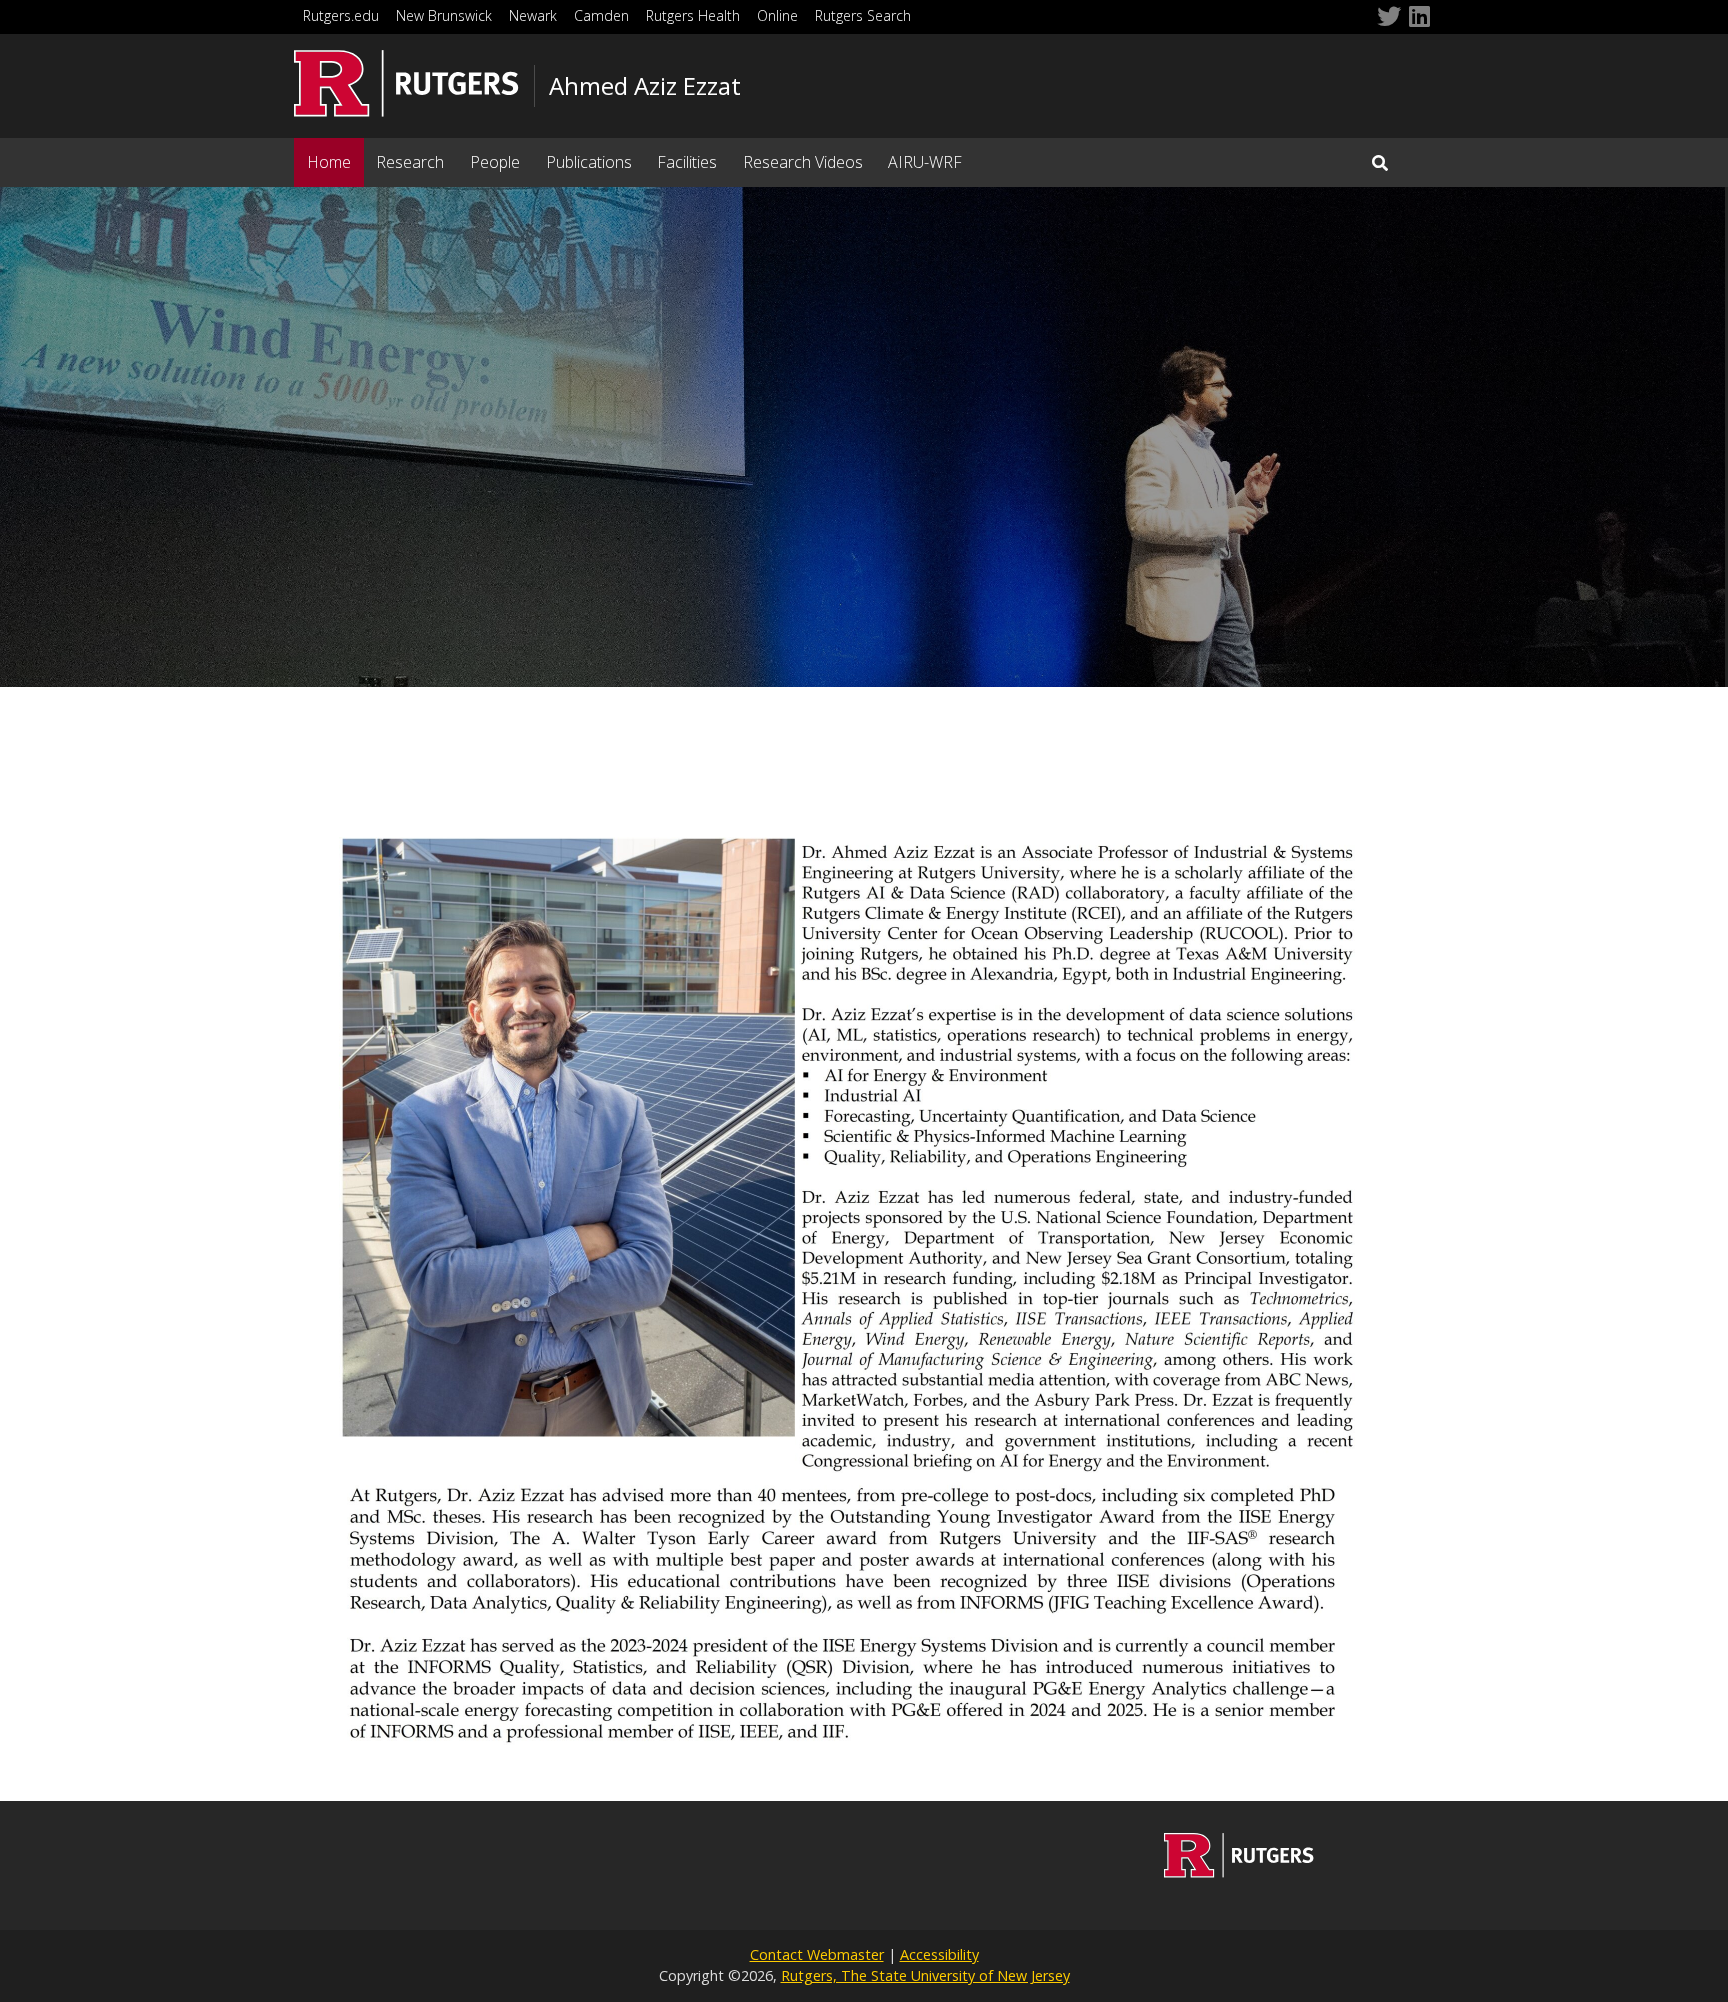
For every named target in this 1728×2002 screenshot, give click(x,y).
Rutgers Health (693, 15)
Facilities (687, 162)
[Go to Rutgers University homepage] (406, 83)
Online (777, 15)
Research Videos (803, 162)
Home (329, 162)
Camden (601, 15)
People (495, 162)
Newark (533, 15)
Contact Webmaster (817, 1954)
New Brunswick (444, 15)
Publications (589, 162)
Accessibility (939, 1954)
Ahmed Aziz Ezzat (645, 86)
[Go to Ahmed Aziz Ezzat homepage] (1239, 1872)
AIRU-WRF (925, 162)
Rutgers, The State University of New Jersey (925, 1975)
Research (410, 162)
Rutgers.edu (341, 15)
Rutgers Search (863, 15)
